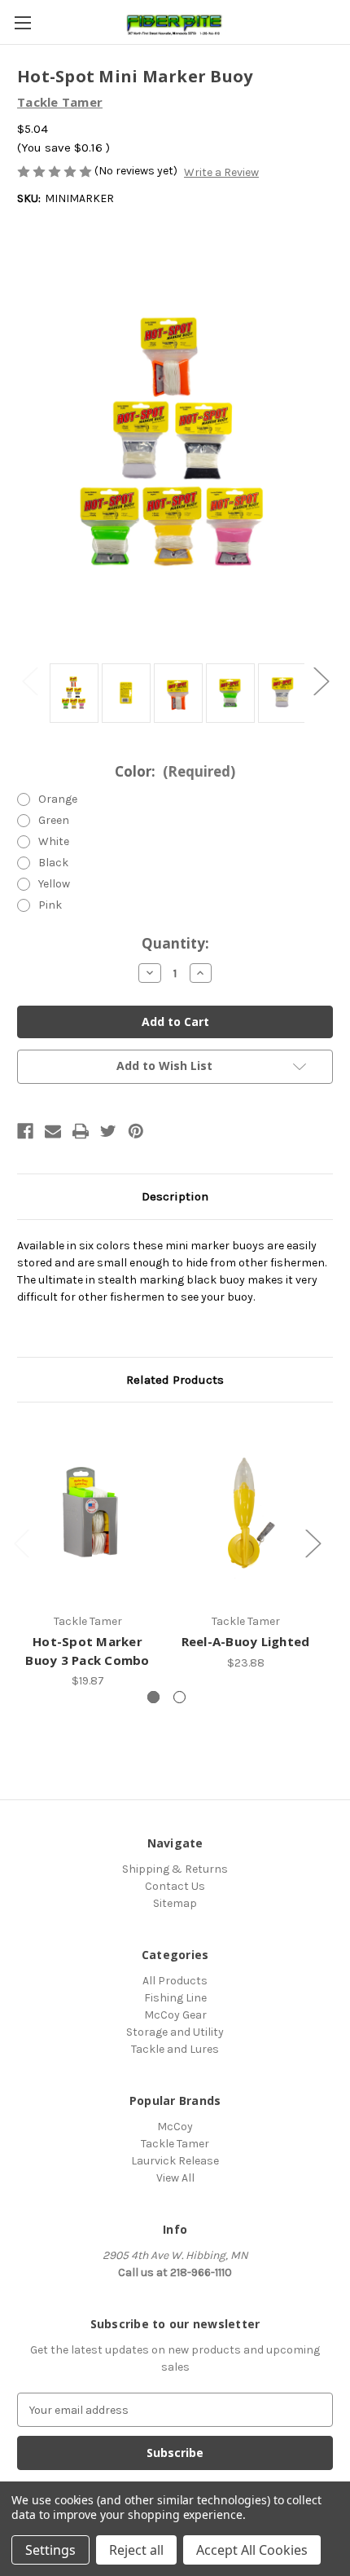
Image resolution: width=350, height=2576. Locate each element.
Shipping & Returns (175, 1869)
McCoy (175, 2127)
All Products (175, 1981)
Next (321, 681)
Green (54, 820)
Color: (175, 771)
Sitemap (175, 1903)
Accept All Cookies (252, 2550)
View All (175, 2178)
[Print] (81, 1131)
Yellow (54, 884)
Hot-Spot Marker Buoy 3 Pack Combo (87, 1651)
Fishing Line (175, 1998)
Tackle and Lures (175, 2049)
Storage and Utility (175, 2032)
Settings (50, 2550)
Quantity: (175, 943)
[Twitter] (108, 1131)
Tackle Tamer (175, 2144)
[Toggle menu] (22, 22)
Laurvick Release (175, 2161)
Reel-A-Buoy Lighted (246, 1641)
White (54, 841)
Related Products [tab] (175, 1380)
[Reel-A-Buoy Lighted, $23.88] (245, 1512)
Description (175, 1196)
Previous (29, 681)
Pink (50, 905)
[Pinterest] (136, 1131)
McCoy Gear (175, 2015)
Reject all (136, 2550)
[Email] (53, 1131)
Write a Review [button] (221, 172)
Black (53, 863)
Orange (58, 799)
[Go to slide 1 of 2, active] (153, 1697)
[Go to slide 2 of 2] (179, 1697)
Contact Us (175, 1886)
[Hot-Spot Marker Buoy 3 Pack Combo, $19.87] (87, 1512)
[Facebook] (25, 1131)
